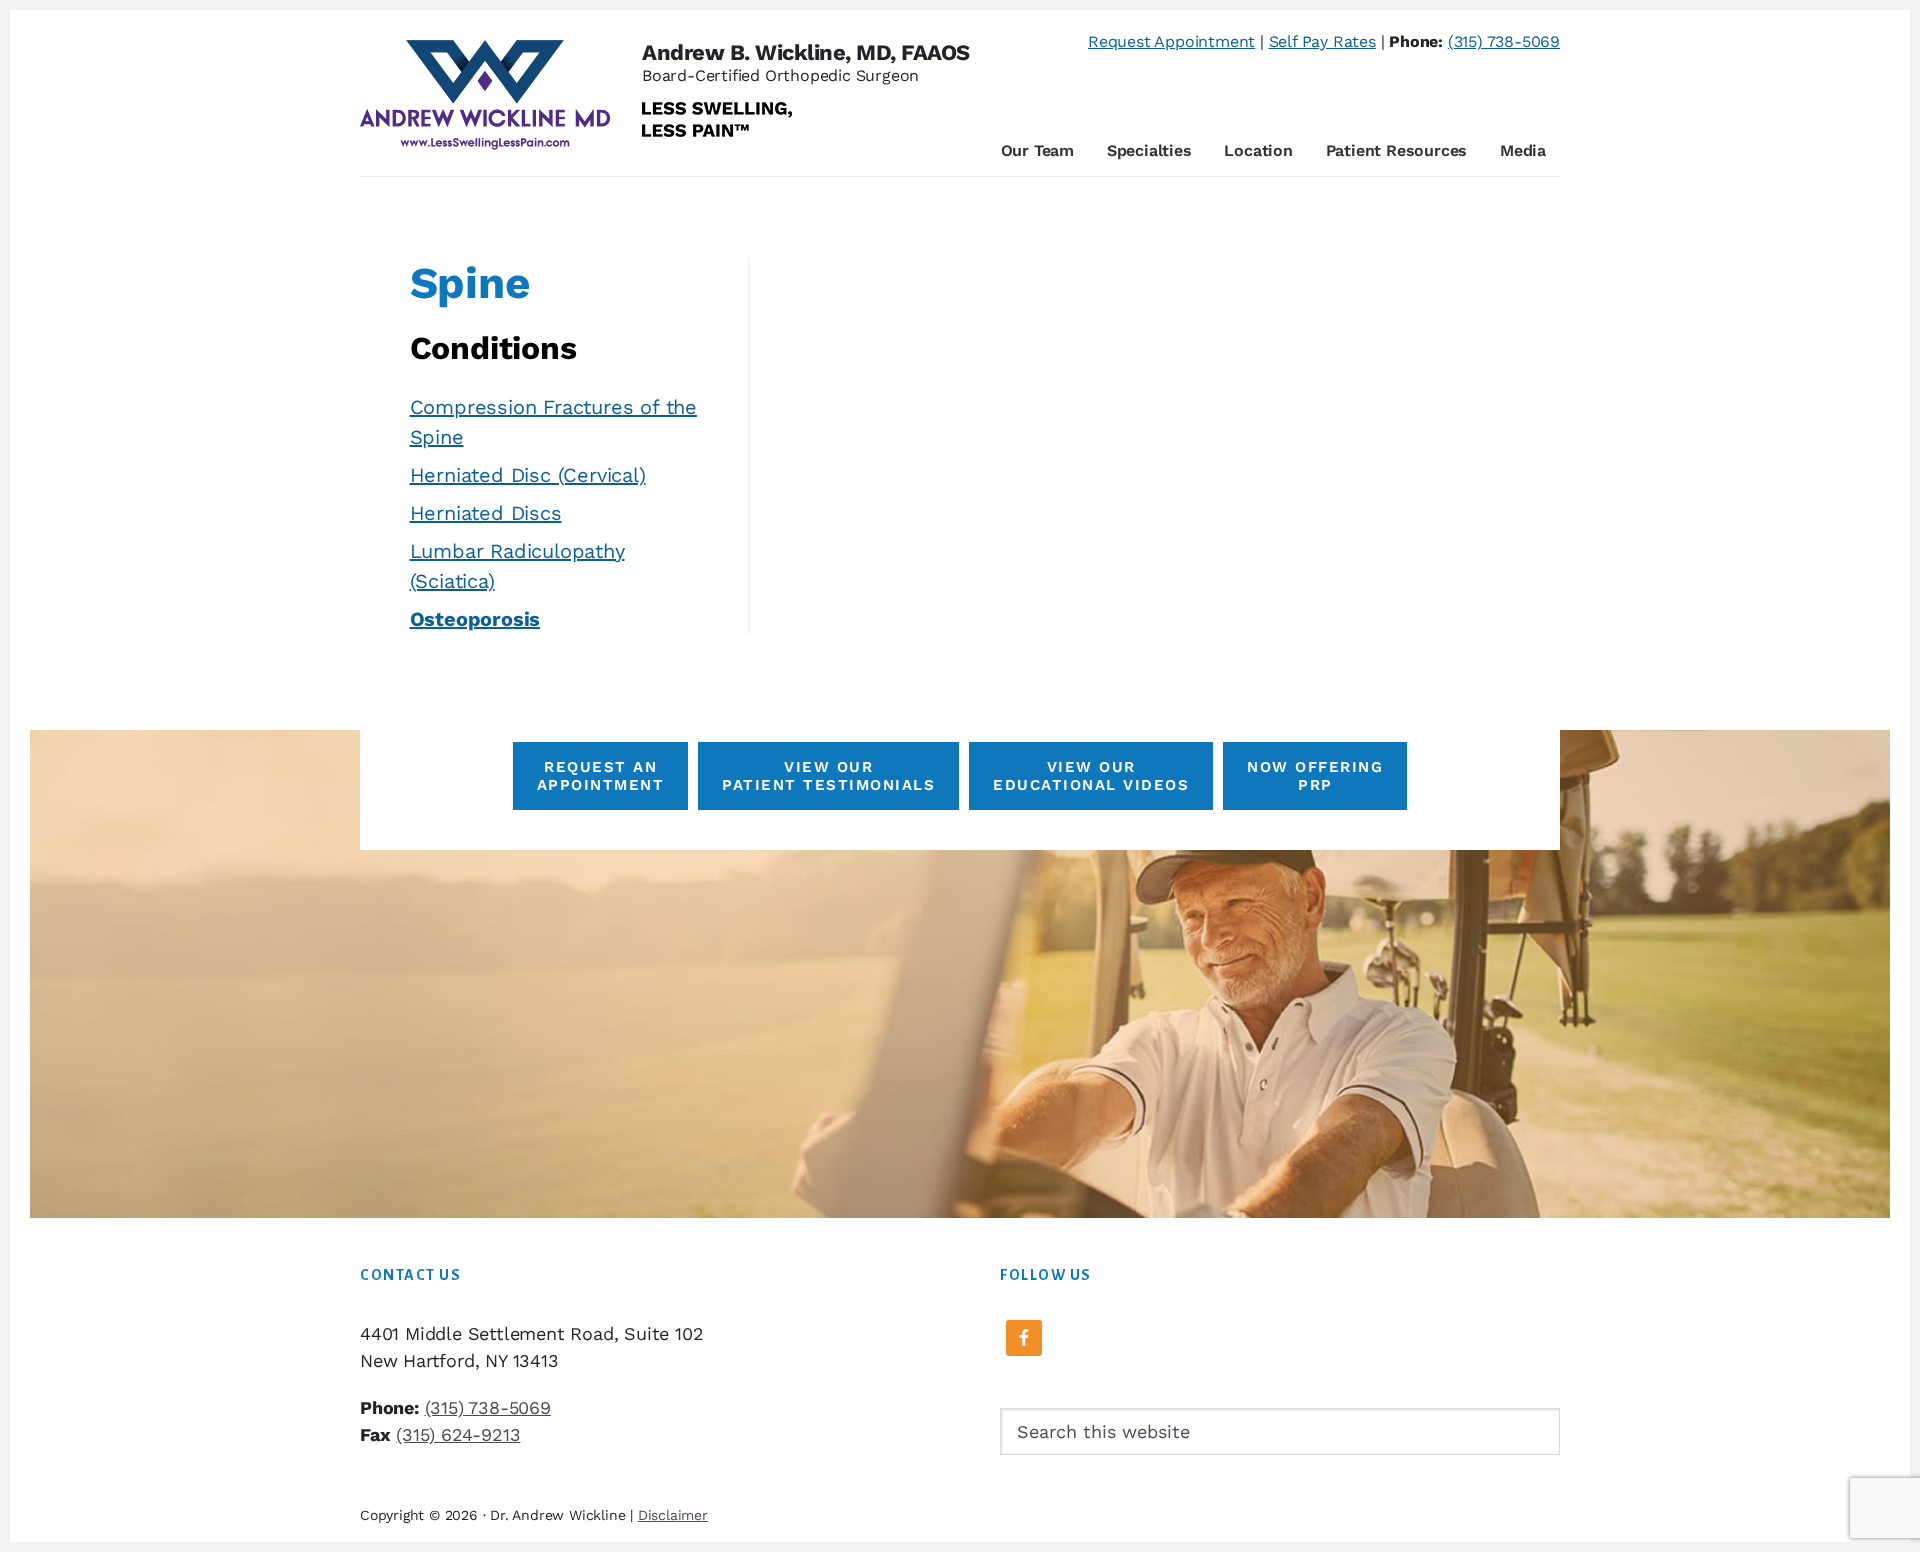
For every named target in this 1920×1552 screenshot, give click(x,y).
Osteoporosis (475, 619)
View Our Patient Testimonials (828, 776)
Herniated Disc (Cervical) (528, 475)
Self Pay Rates (1322, 41)
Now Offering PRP (1315, 776)
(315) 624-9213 (458, 1434)
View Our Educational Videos (1091, 776)
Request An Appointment (601, 776)
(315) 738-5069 (1504, 41)
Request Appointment (1171, 41)
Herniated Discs (486, 513)
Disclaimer (673, 1515)
